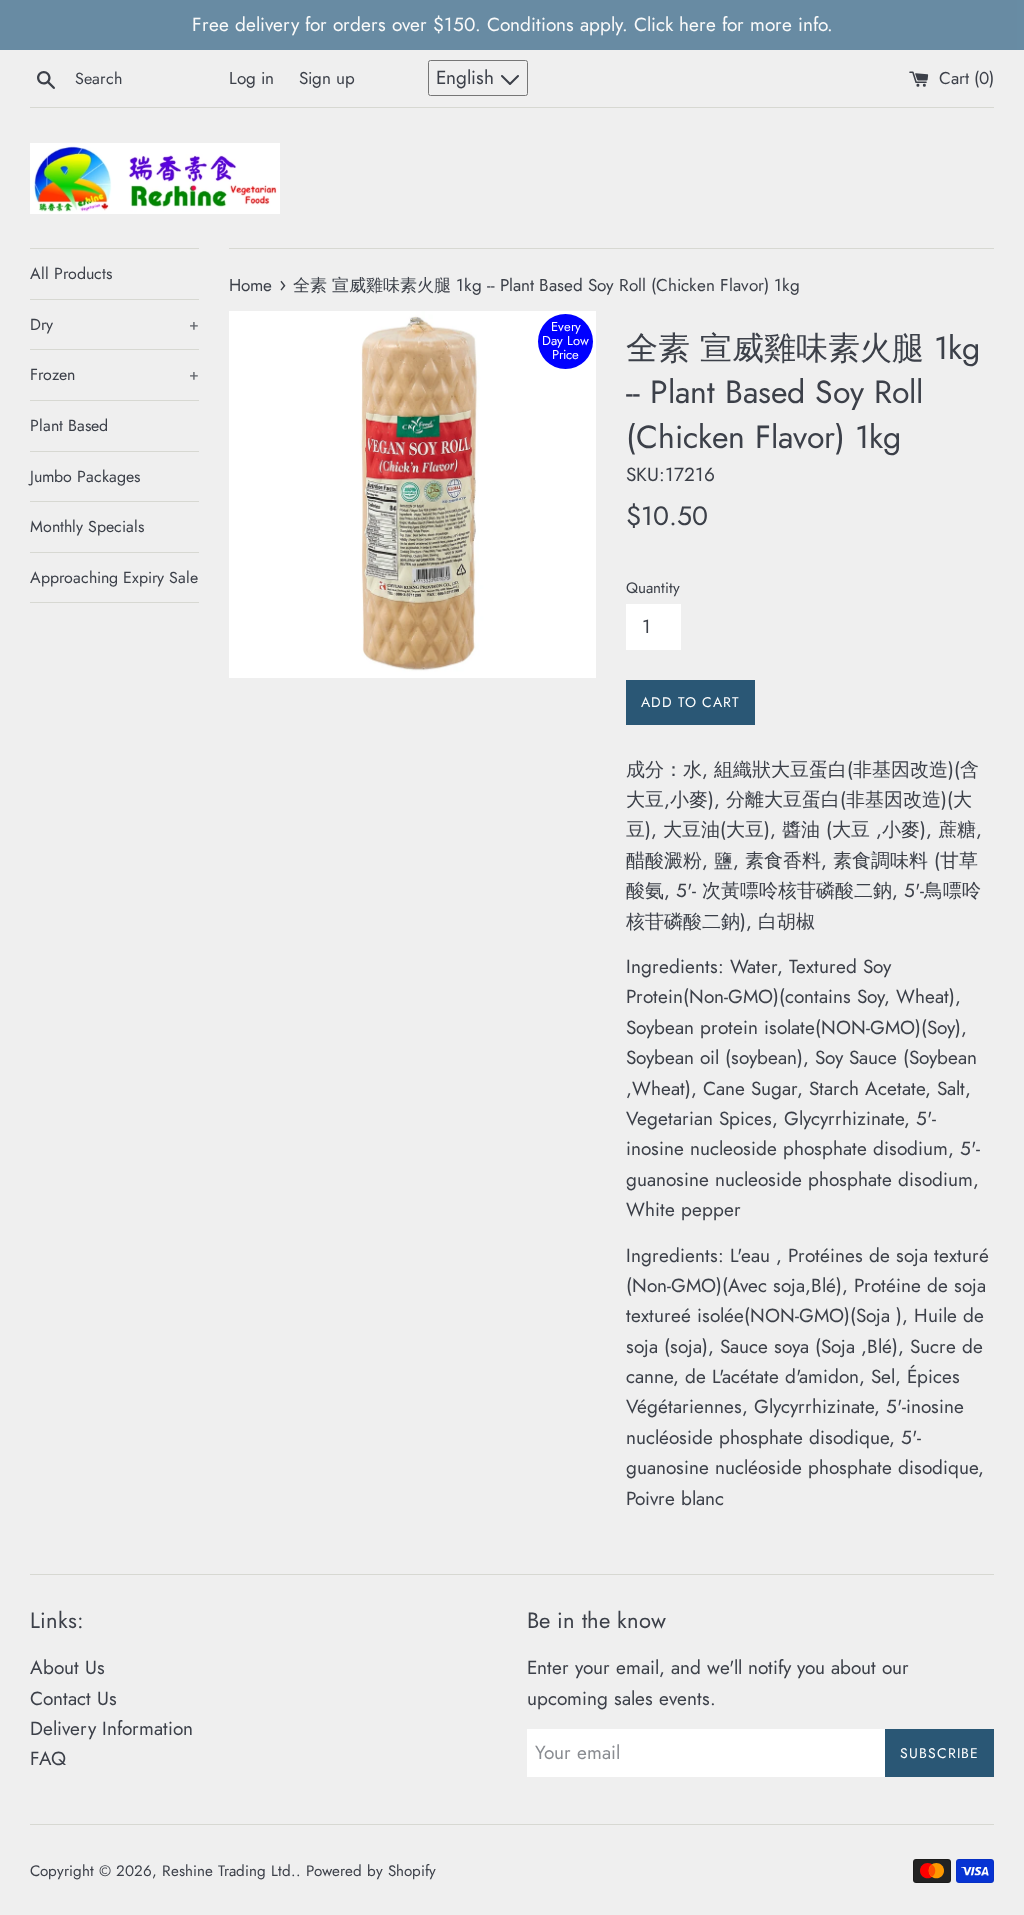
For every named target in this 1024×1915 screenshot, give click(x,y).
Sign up (327, 78)
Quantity (653, 588)
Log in (251, 78)
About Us (67, 1667)
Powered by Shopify (371, 1871)
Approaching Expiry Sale (114, 577)
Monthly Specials (87, 526)
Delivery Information (111, 1728)
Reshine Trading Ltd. (229, 1871)
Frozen (114, 374)
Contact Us (73, 1698)
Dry (114, 324)
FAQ (48, 1758)
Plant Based (69, 425)
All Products (71, 273)
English (468, 77)
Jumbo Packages (85, 476)
